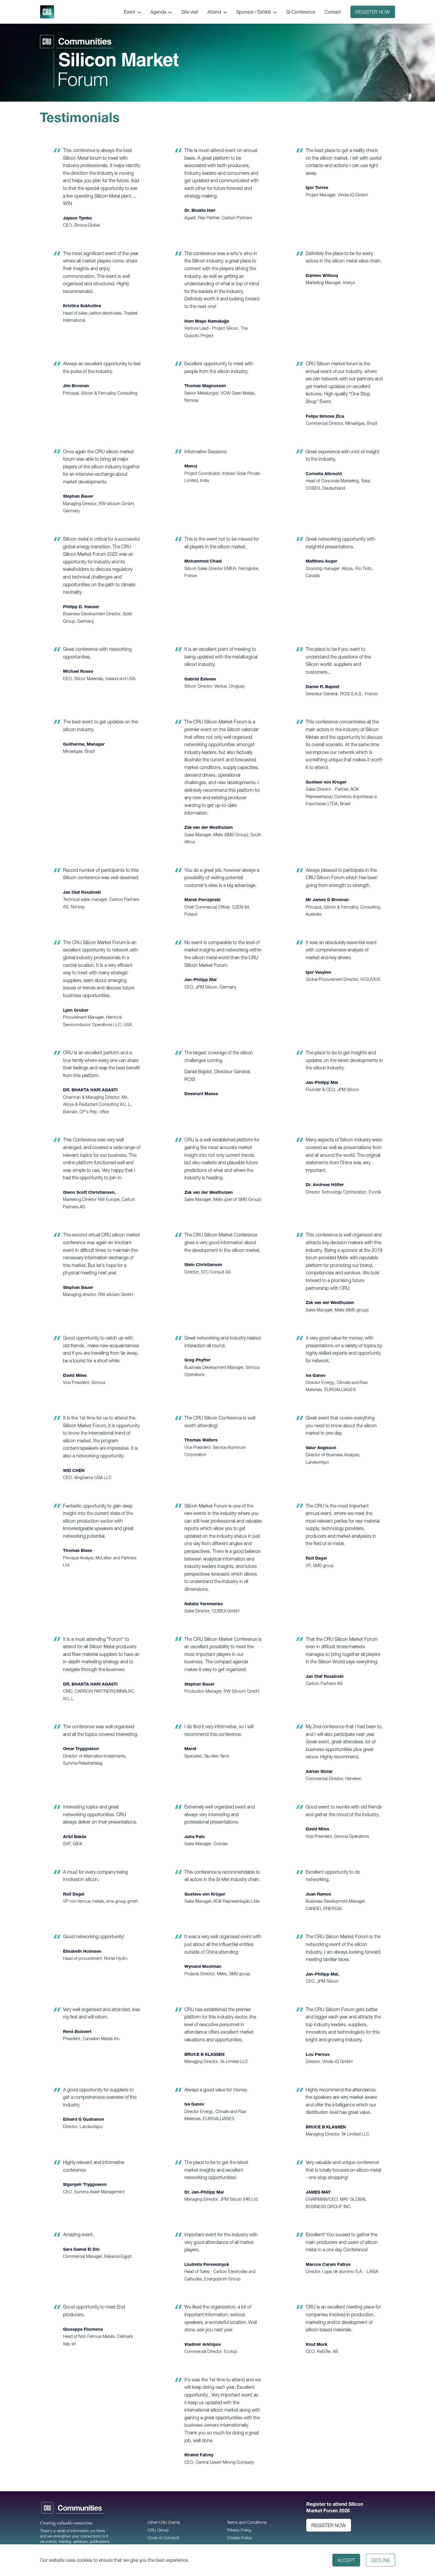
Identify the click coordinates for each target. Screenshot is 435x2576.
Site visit (190, 12)
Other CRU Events (164, 2522)
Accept (346, 2560)
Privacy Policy (239, 2530)
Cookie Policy (239, 2538)
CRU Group (158, 2530)
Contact (333, 12)
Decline (381, 2560)
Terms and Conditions (247, 2522)
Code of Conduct (163, 2538)
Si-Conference (301, 12)
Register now (373, 12)
